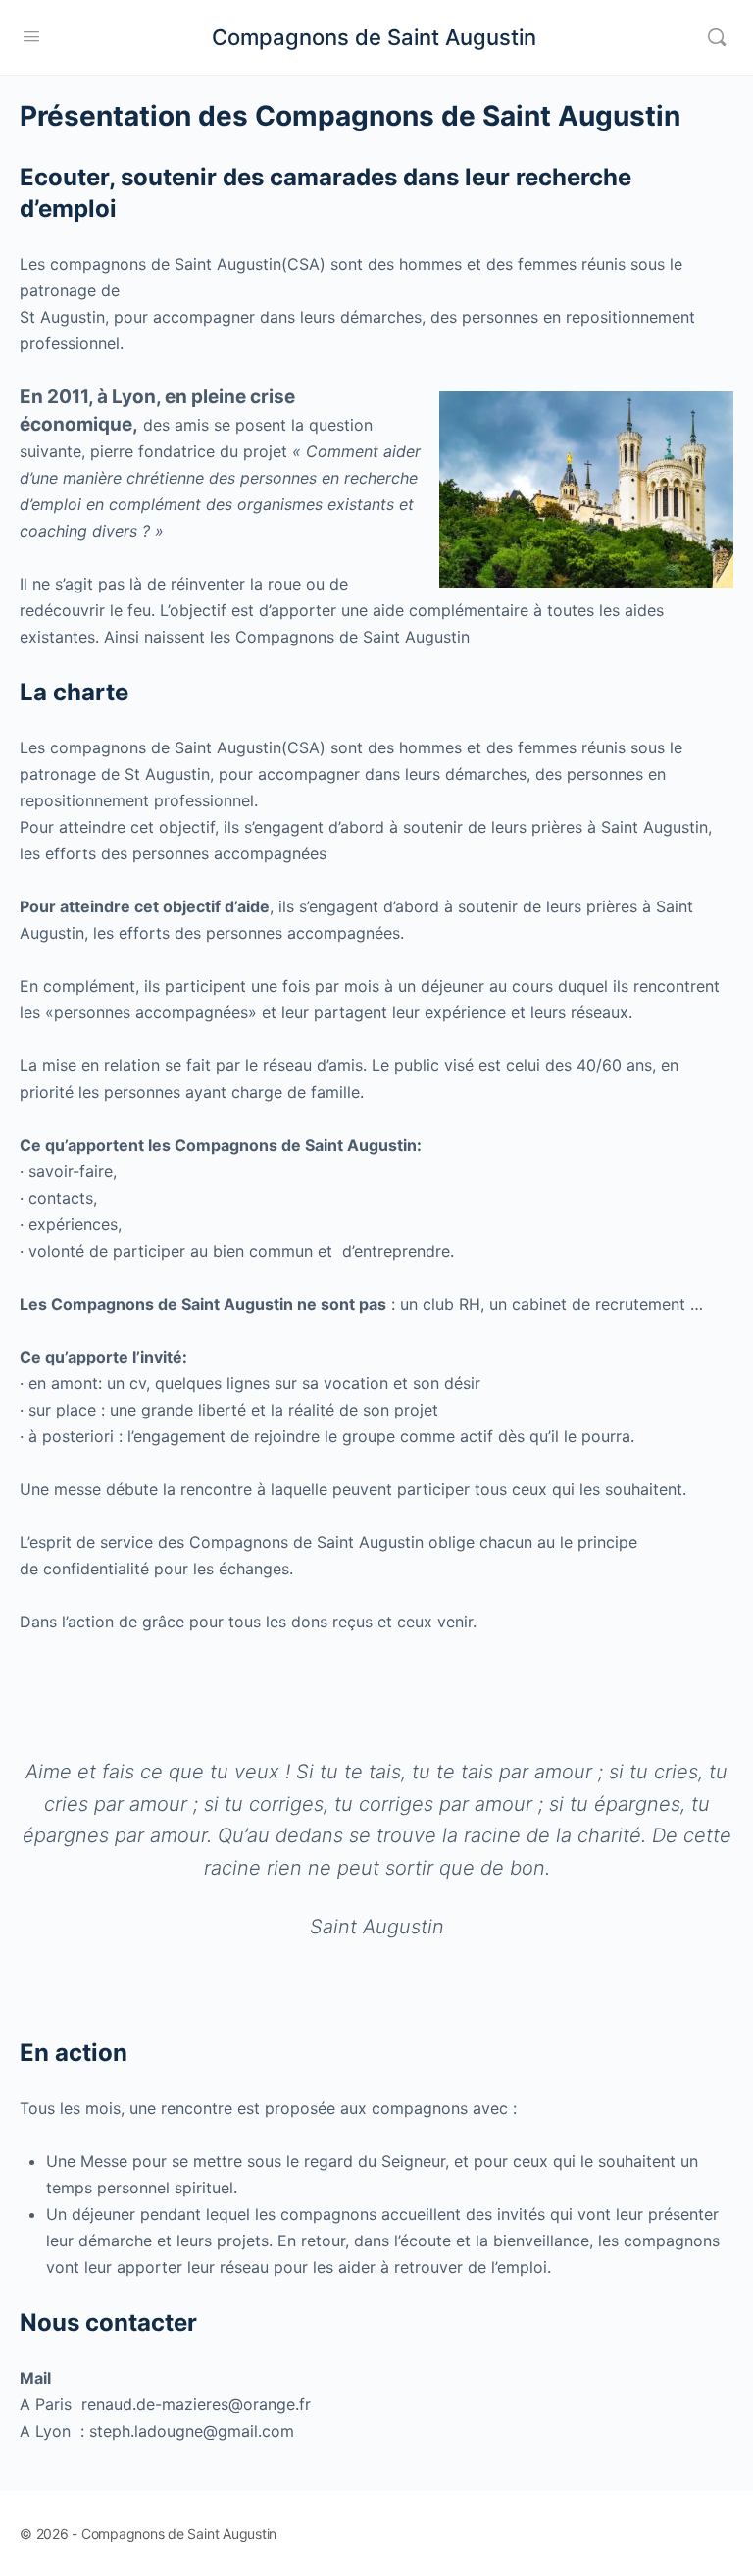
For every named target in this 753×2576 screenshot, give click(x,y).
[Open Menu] (31, 36)
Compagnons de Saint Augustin (374, 37)
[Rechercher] (717, 37)
